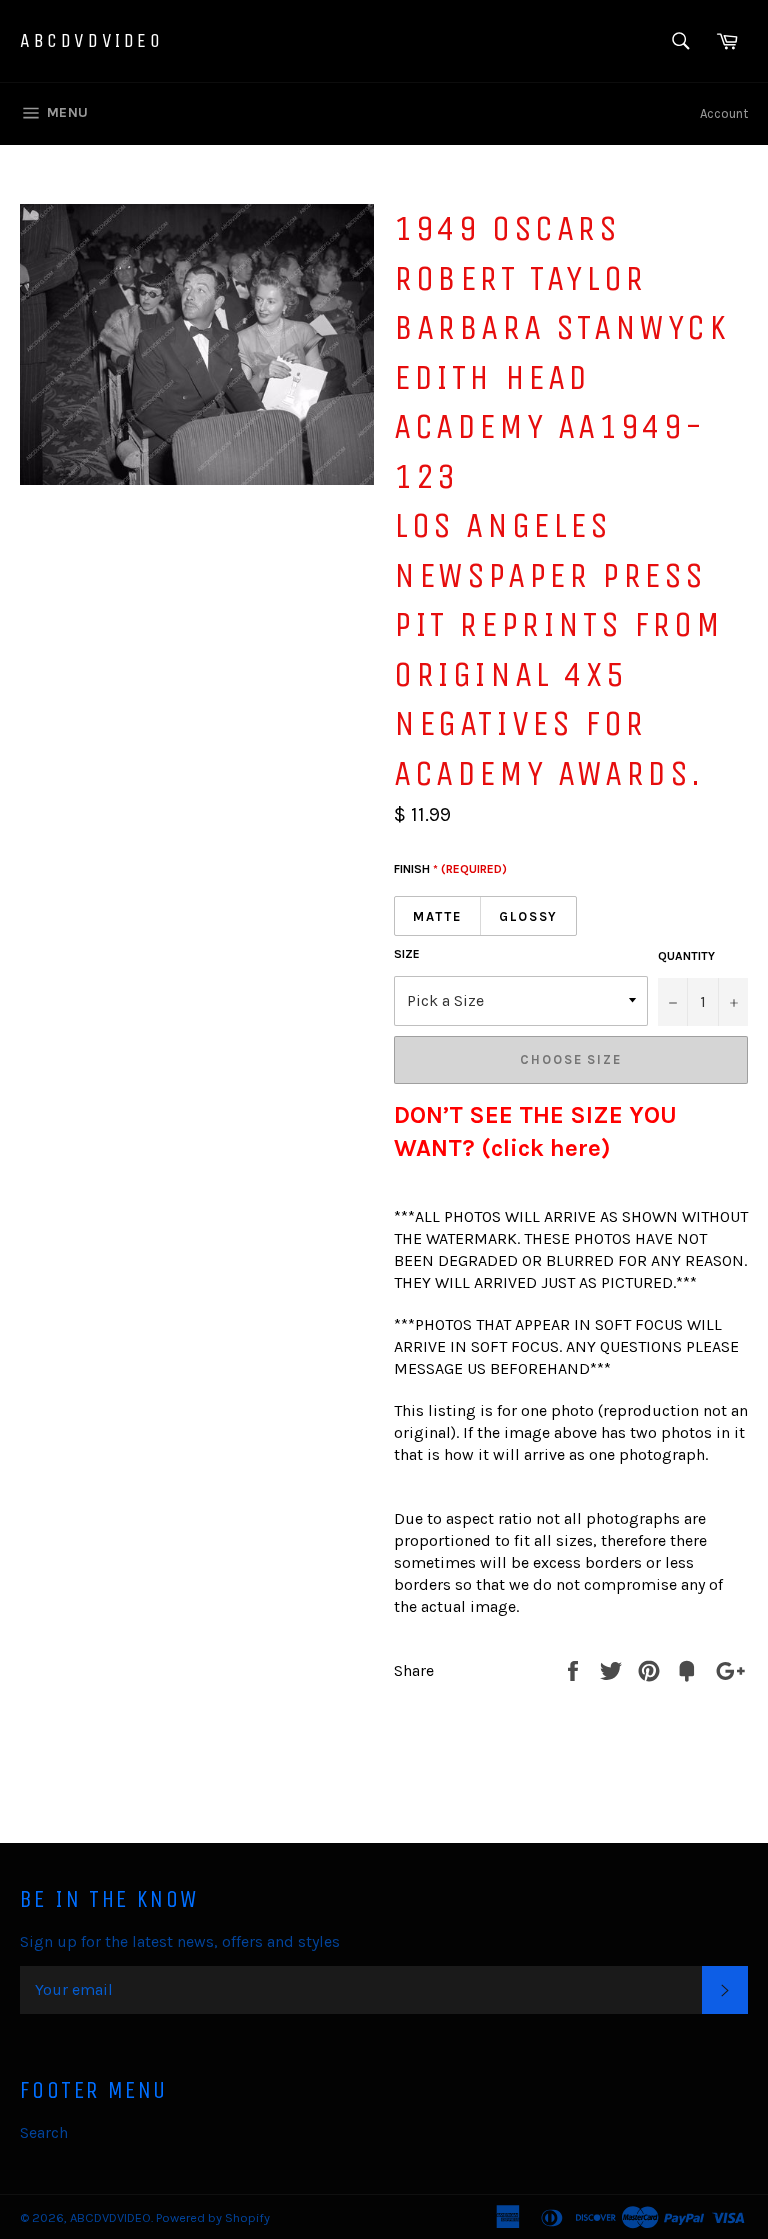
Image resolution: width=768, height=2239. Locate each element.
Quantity (686, 956)
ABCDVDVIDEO (92, 40)
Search (44, 2132)
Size (407, 954)
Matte (437, 916)
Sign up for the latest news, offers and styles (180, 1941)
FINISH (450, 869)
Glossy (529, 916)
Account (724, 113)
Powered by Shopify (213, 2217)
